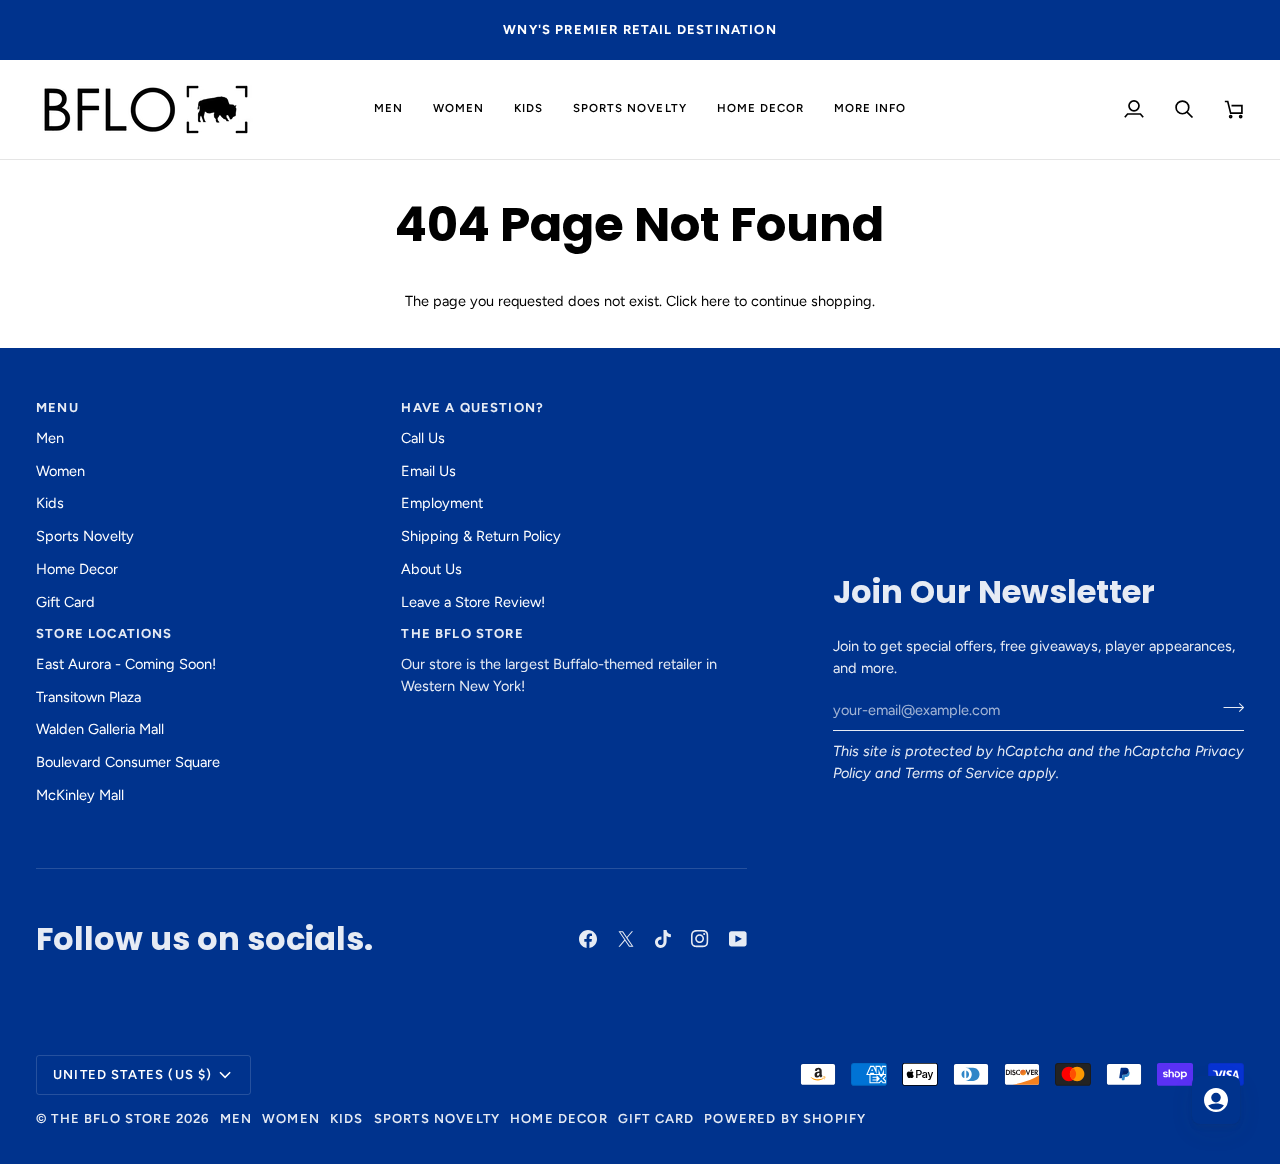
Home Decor (77, 569)
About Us (431, 569)
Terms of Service (959, 773)
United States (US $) (132, 1074)
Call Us (423, 438)
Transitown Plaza (88, 697)
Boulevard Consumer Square (128, 762)
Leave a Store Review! (473, 602)
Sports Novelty (85, 536)
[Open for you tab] (1216, 1100)
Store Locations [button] (104, 633)
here (715, 301)
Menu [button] (57, 407)
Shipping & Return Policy (481, 536)
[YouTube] (738, 939)
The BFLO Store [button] (462, 633)
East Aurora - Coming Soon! (126, 664)
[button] (388, 109)
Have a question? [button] (472, 407)
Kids (50, 503)
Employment (442, 503)
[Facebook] (588, 939)
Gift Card (65, 602)
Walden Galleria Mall (100, 729)
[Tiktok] (663, 939)
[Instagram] (700, 939)
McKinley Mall (80, 795)
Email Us (428, 471)
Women (60, 471)
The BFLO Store (111, 1118)
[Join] (1227, 708)
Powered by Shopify (785, 1118)
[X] (626, 939)
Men (50, 438)
